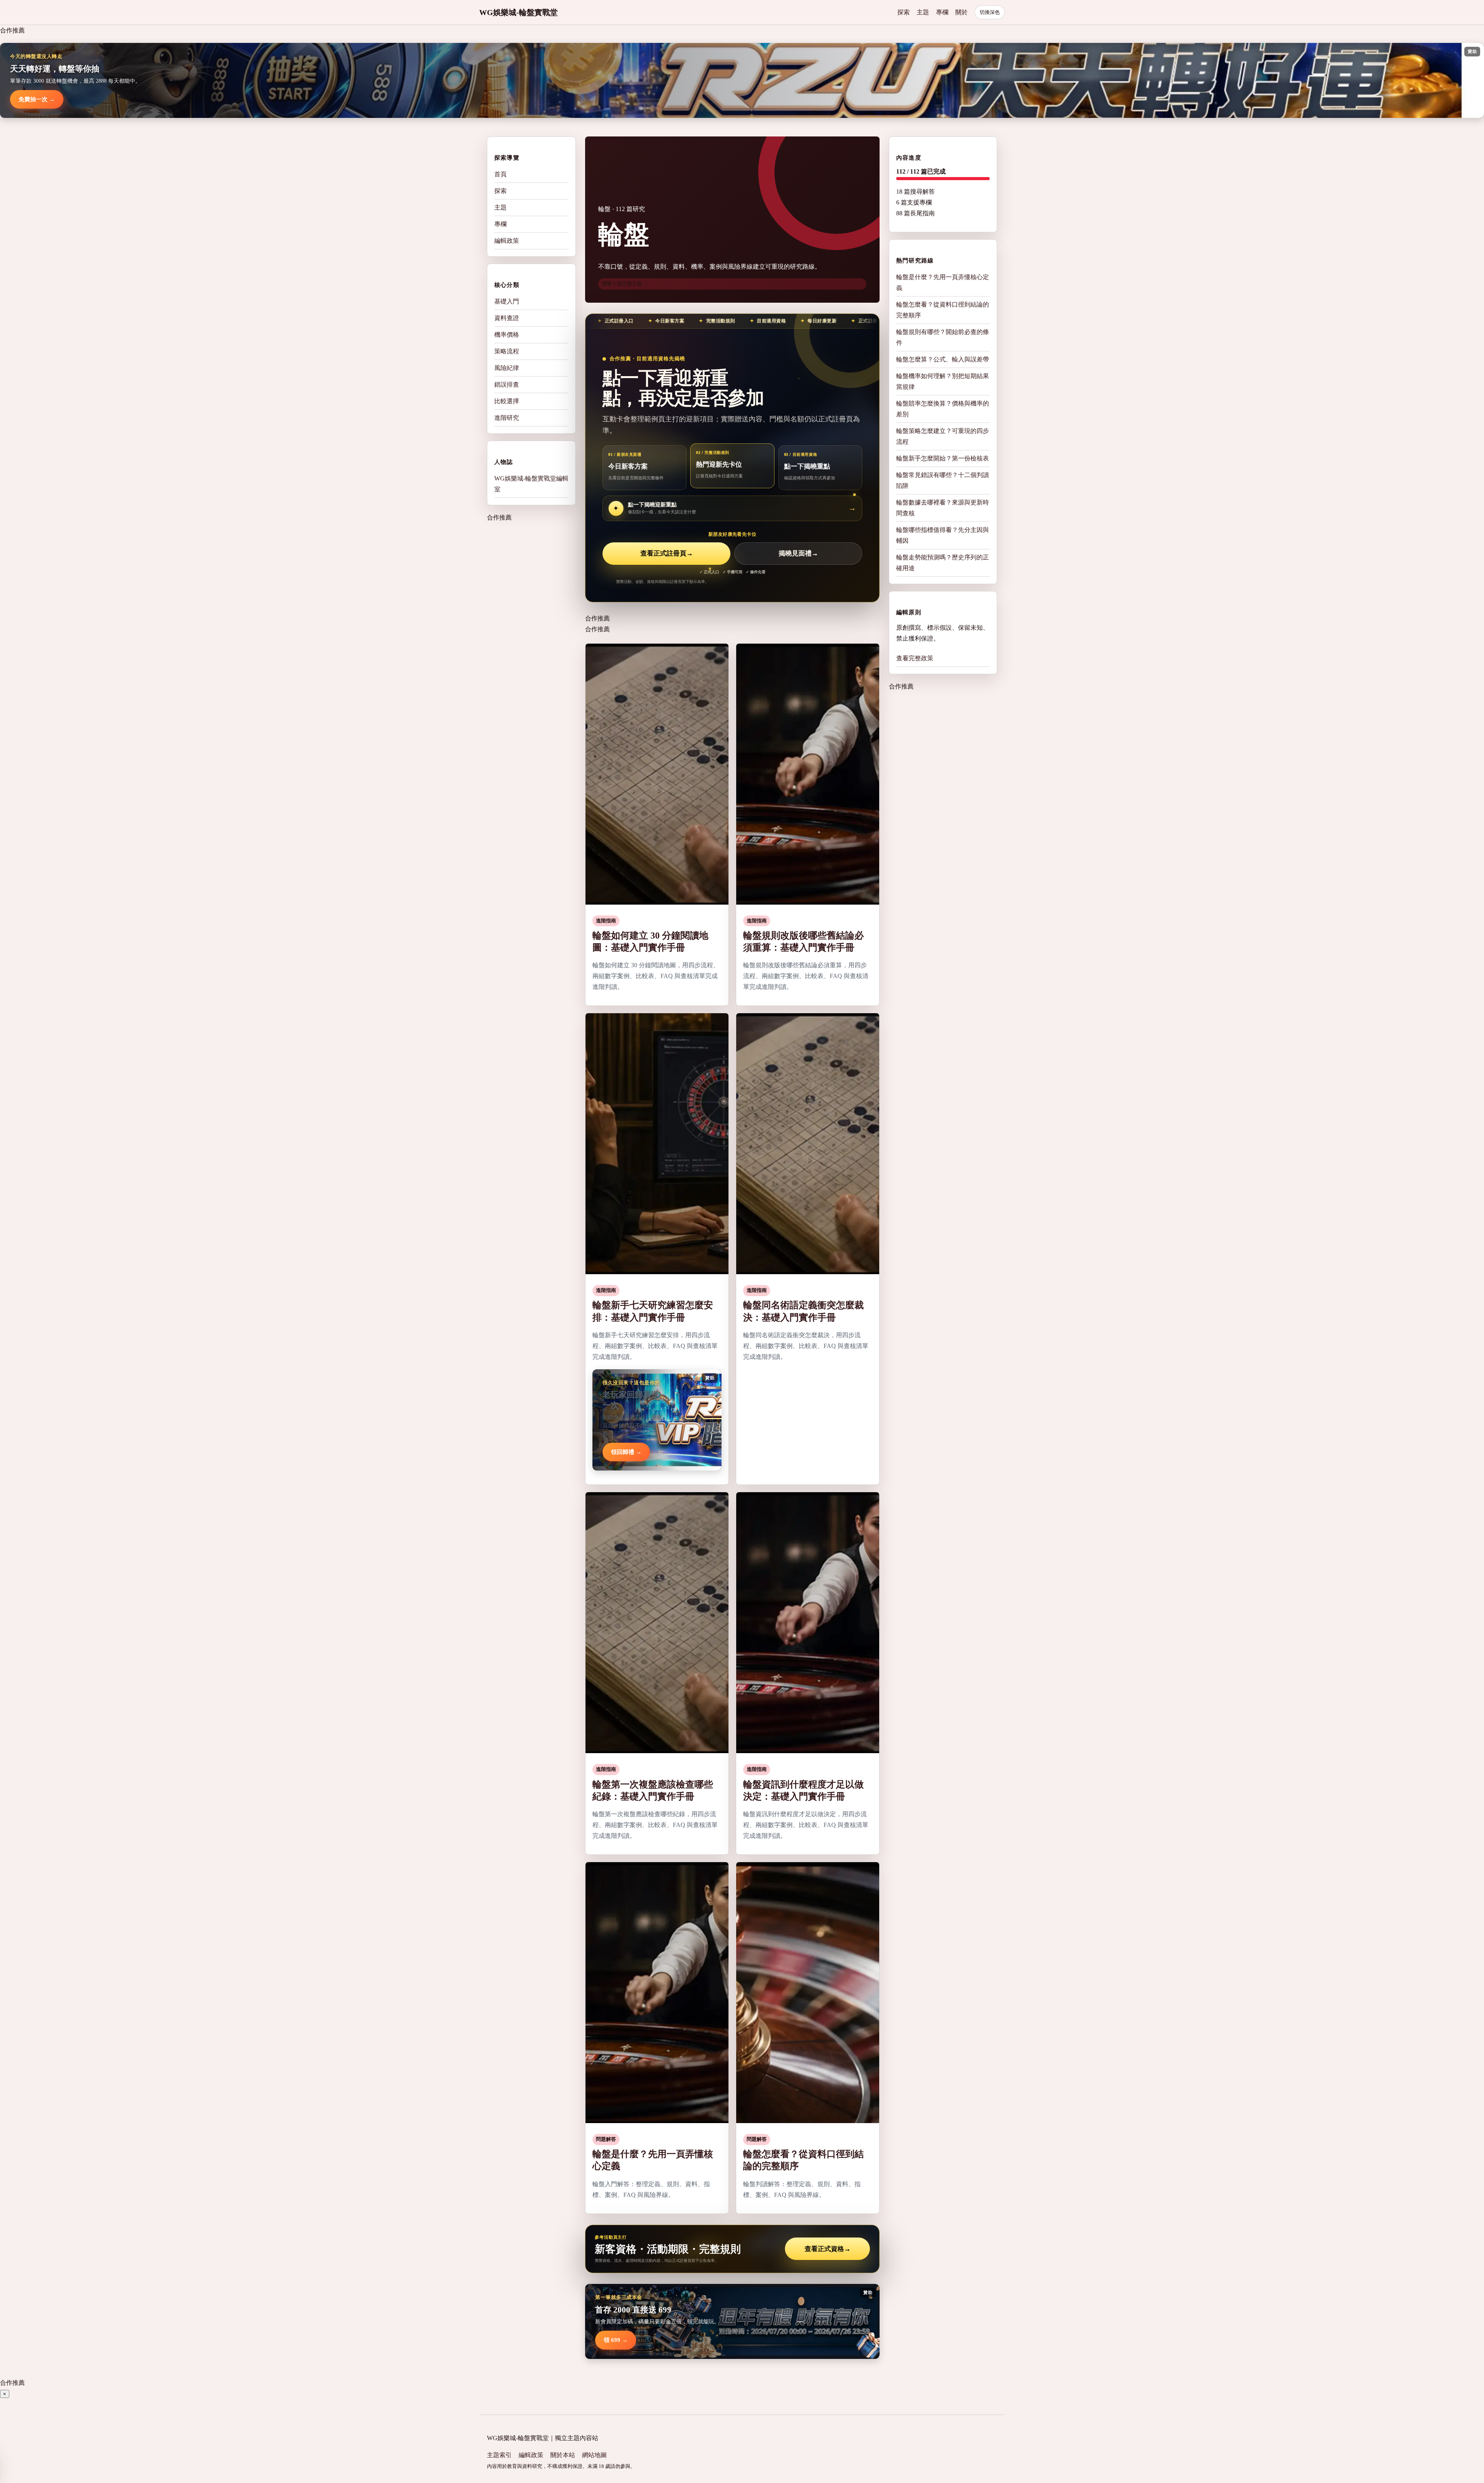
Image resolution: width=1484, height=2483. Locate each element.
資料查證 (507, 318)
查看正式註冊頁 (667, 553)
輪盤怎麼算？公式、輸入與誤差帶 (943, 359)
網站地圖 (594, 2455)
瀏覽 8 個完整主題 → (625, 284)
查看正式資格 (828, 2249)
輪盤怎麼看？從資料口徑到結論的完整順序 (943, 310)
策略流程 (507, 351)
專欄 (942, 12)
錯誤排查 (507, 384)
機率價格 (507, 335)
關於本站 (563, 2455)
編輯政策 (507, 241)
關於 (962, 12)
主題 (923, 12)
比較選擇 (507, 401)
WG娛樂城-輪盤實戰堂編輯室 (531, 484)
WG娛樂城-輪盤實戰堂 (518, 12)
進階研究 (507, 418)
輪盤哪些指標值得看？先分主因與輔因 (943, 535)
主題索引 (499, 2455)
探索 (904, 12)
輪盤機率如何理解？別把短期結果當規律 (943, 381)
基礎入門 (507, 301)
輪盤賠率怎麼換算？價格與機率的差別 (943, 409)
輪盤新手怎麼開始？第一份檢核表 (943, 458)
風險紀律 (507, 368)
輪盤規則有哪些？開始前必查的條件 (943, 337)
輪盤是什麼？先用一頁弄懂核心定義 (943, 282)
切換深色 (990, 12)
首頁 (500, 174)
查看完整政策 (915, 658)
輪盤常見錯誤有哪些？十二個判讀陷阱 (943, 480)
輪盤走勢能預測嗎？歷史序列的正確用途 (943, 563)
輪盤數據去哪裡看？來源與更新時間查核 (943, 508)
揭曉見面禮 (798, 553)
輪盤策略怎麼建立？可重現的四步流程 (943, 436)
